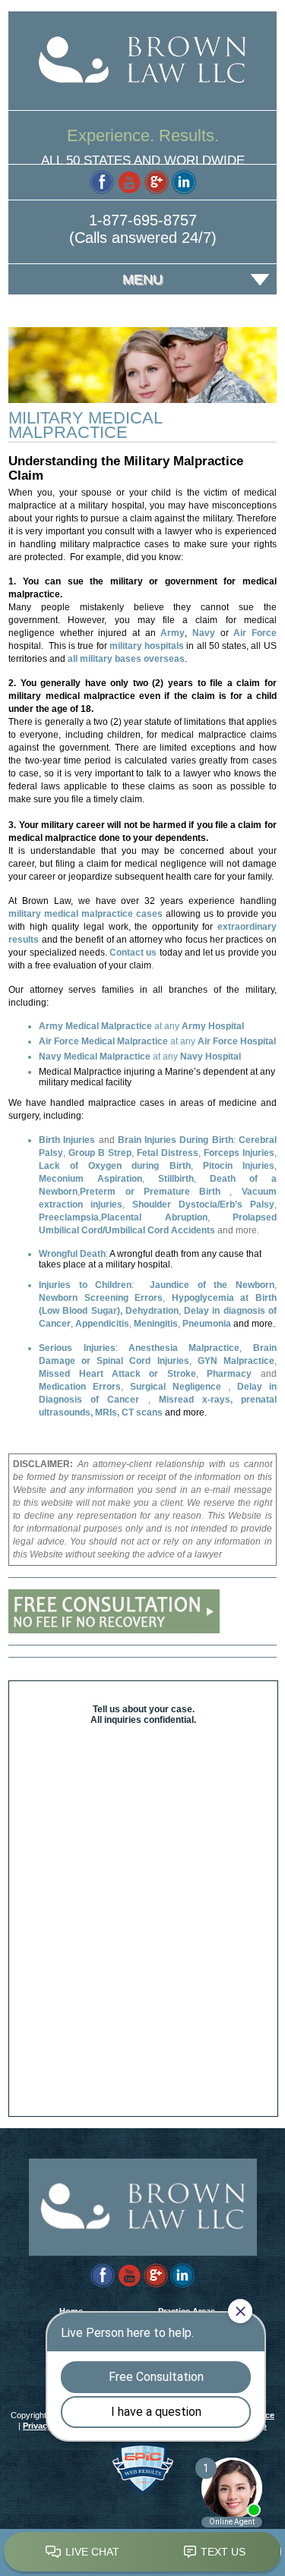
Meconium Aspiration (90, 1179)
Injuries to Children (85, 1285)
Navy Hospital (211, 1057)
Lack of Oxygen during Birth (114, 1166)
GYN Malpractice (236, 1361)
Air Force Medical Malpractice (103, 1041)
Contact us (133, 953)
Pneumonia (207, 1324)
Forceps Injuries (239, 1153)
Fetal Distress (168, 1153)
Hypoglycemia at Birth (224, 1298)
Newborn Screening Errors (101, 1298)
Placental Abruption (154, 1217)
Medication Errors (80, 1387)
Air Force (255, 633)
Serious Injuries (77, 1348)
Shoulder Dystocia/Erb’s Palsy (203, 1205)
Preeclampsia (69, 1217)
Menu (142, 279)
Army (173, 633)
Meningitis (156, 1324)
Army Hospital (213, 1026)
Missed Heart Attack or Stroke (117, 1374)
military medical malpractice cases (85, 914)
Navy (204, 633)
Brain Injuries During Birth (176, 1140)
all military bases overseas (126, 659)
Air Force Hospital (237, 1041)
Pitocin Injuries (239, 1166)
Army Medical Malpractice (95, 1026)
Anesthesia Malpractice (184, 1348)
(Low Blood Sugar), (80, 1311)
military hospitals (148, 646)
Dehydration (152, 1311)
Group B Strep (100, 1153)
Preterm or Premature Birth (155, 1192)
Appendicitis (102, 1324)
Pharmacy (229, 1374)
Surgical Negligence (176, 1387)
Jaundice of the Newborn (212, 1285)
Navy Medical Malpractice (95, 1057)
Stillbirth (176, 1179)
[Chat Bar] (142, 2552)
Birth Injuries (67, 1140)
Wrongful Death (72, 1254)
